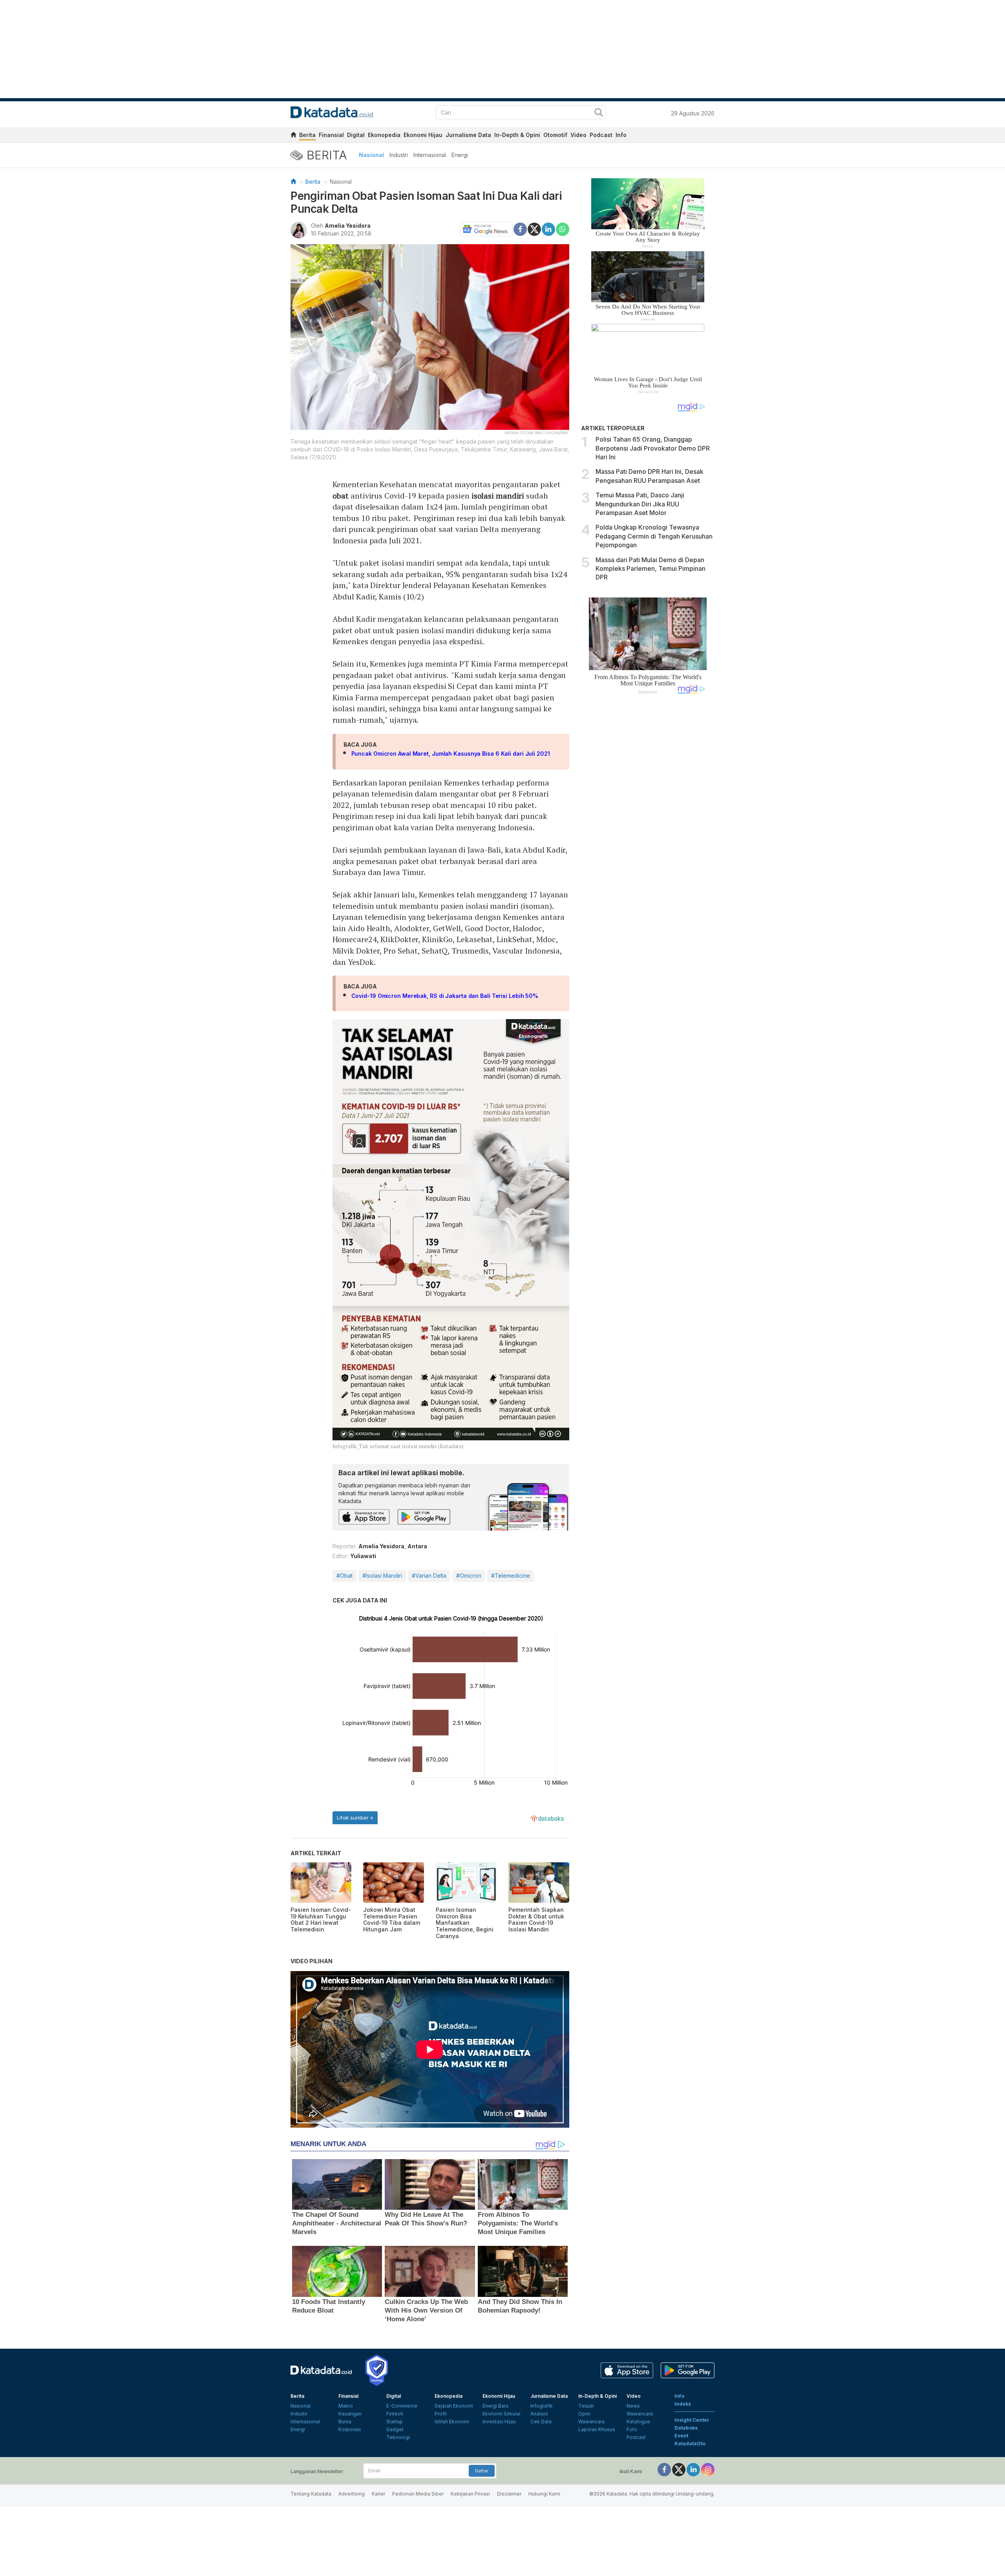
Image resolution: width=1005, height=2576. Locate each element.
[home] (293, 136)
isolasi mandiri (498, 496)
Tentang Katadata (311, 2494)
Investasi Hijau (499, 2422)
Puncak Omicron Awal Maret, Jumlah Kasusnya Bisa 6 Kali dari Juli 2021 (451, 754)
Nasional (371, 155)
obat (341, 496)
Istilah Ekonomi (452, 2422)
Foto (632, 2429)
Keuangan (350, 2414)
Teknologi (398, 2437)
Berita (307, 135)
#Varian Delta (429, 1576)
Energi (460, 155)
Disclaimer (509, 2494)
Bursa (345, 2422)
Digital (356, 135)
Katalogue (638, 2422)
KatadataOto (690, 2444)
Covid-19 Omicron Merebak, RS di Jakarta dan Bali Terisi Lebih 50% (445, 996)
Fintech (395, 2414)
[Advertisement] (648, 833)
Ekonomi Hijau (423, 135)
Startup (395, 2422)
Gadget (395, 2429)
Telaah (586, 2406)
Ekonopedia (384, 135)
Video (578, 135)
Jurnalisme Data (468, 135)
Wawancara (591, 2422)
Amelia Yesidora (348, 226)
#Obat (344, 1576)
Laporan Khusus (597, 2429)
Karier (378, 2494)
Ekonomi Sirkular (502, 2414)
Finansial (331, 135)
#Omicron (469, 1576)
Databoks (686, 2428)
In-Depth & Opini (517, 135)
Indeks (683, 2404)
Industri (399, 155)
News (633, 2406)
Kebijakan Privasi (470, 2494)
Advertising (352, 2494)
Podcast (601, 135)
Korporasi (350, 2429)
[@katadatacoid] (708, 2469)
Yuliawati (363, 1556)
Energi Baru (495, 2406)
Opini (584, 2414)
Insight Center (692, 2420)
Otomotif (555, 135)
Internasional (430, 155)
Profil (441, 2414)
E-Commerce (402, 2406)
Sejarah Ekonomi (454, 2406)
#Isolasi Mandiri (382, 1576)
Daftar (482, 2471)
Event (681, 2436)
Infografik (542, 2406)
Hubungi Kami (544, 2494)
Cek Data (541, 2422)
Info (621, 135)
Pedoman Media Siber (418, 2494)
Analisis (539, 2414)
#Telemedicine (511, 1576)
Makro (346, 2406)
